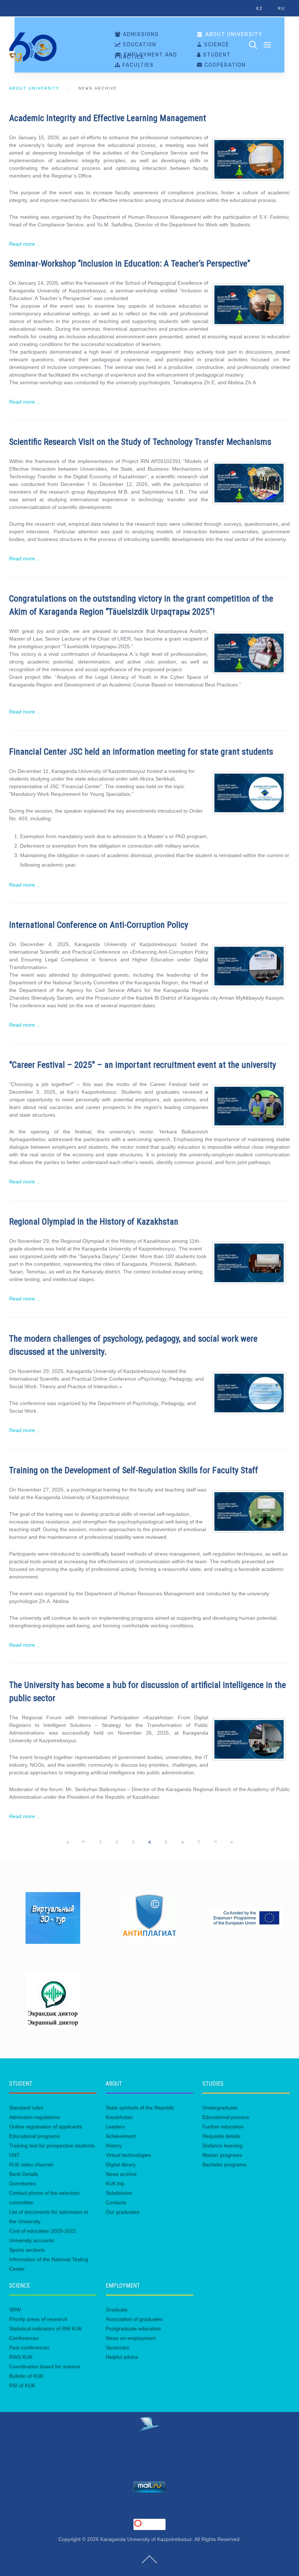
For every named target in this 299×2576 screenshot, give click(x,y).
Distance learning (222, 2145)
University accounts (32, 2240)
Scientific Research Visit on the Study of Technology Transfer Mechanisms (140, 442)
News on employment (131, 2338)
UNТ (14, 2155)
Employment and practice (146, 56)
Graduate (117, 2310)
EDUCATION (139, 45)
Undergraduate (220, 2108)
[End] (232, 1842)
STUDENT (216, 55)
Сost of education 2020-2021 (43, 2231)
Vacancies (117, 2347)
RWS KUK (21, 2357)
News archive (121, 2174)
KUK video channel (31, 2164)
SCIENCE (216, 45)
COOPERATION (224, 65)
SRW (15, 2310)
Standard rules (26, 2108)
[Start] (67, 1842)
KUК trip (115, 2183)
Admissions (140, 35)
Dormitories (22, 2183)
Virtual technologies (128, 2155)
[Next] (215, 1842)
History (114, 2145)
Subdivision (119, 2193)
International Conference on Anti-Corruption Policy (99, 925)
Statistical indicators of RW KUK (46, 2328)
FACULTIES (137, 65)
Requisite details (221, 2136)
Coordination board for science (45, 2366)
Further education (223, 2126)
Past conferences (29, 2347)
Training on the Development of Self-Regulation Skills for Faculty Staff (134, 1470)
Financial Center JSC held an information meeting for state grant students (141, 752)
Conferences (24, 2338)
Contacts (116, 2202)
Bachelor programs (224, 2164)
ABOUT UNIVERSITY (233, 35)
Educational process (226, 2117)
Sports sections (27, 2250)
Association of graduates (134, 2319)
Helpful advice (122, 2357)
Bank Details (24, 2174)
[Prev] (84, 1842)
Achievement (121, 2136)
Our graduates (123, 2212)
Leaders (115, 2126)
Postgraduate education (133, 2328)
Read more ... (25, 244)
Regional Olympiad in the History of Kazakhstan (94, 1222)
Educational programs (34, 2136)
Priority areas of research (38, 2319)
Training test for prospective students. (53, 2145)
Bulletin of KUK (26, 2376)
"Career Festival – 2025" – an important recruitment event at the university (143, 1065)
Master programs (222, 2155)
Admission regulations (34, 2117)
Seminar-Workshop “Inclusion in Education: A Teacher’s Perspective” (130, 264)
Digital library (121, 2164)
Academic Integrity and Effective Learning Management (108, 118)
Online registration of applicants (46, 2126)
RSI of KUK (22, 2385)
